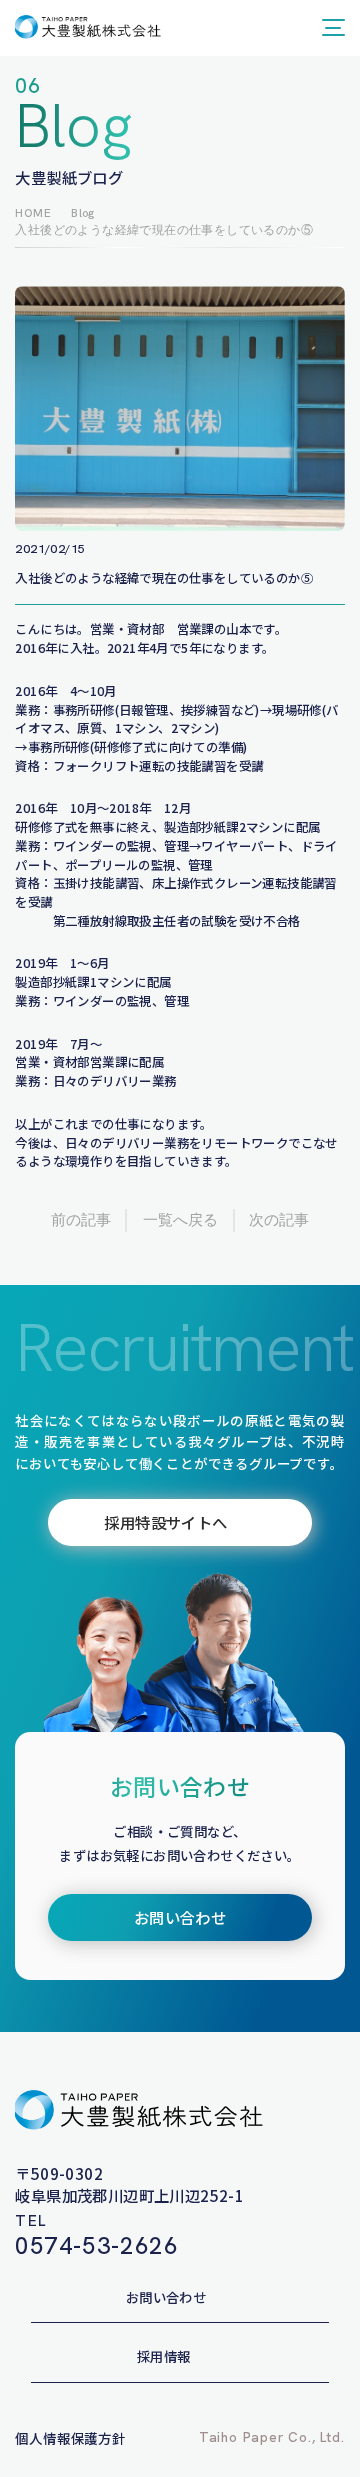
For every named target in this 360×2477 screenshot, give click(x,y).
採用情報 (164, 2356)
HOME (33, 212)
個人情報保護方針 (70, 2438)
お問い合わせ (166, 2297)
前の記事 (81, 1220)
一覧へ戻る (180, 1220)
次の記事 (279, 1220)
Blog (83, 212)
